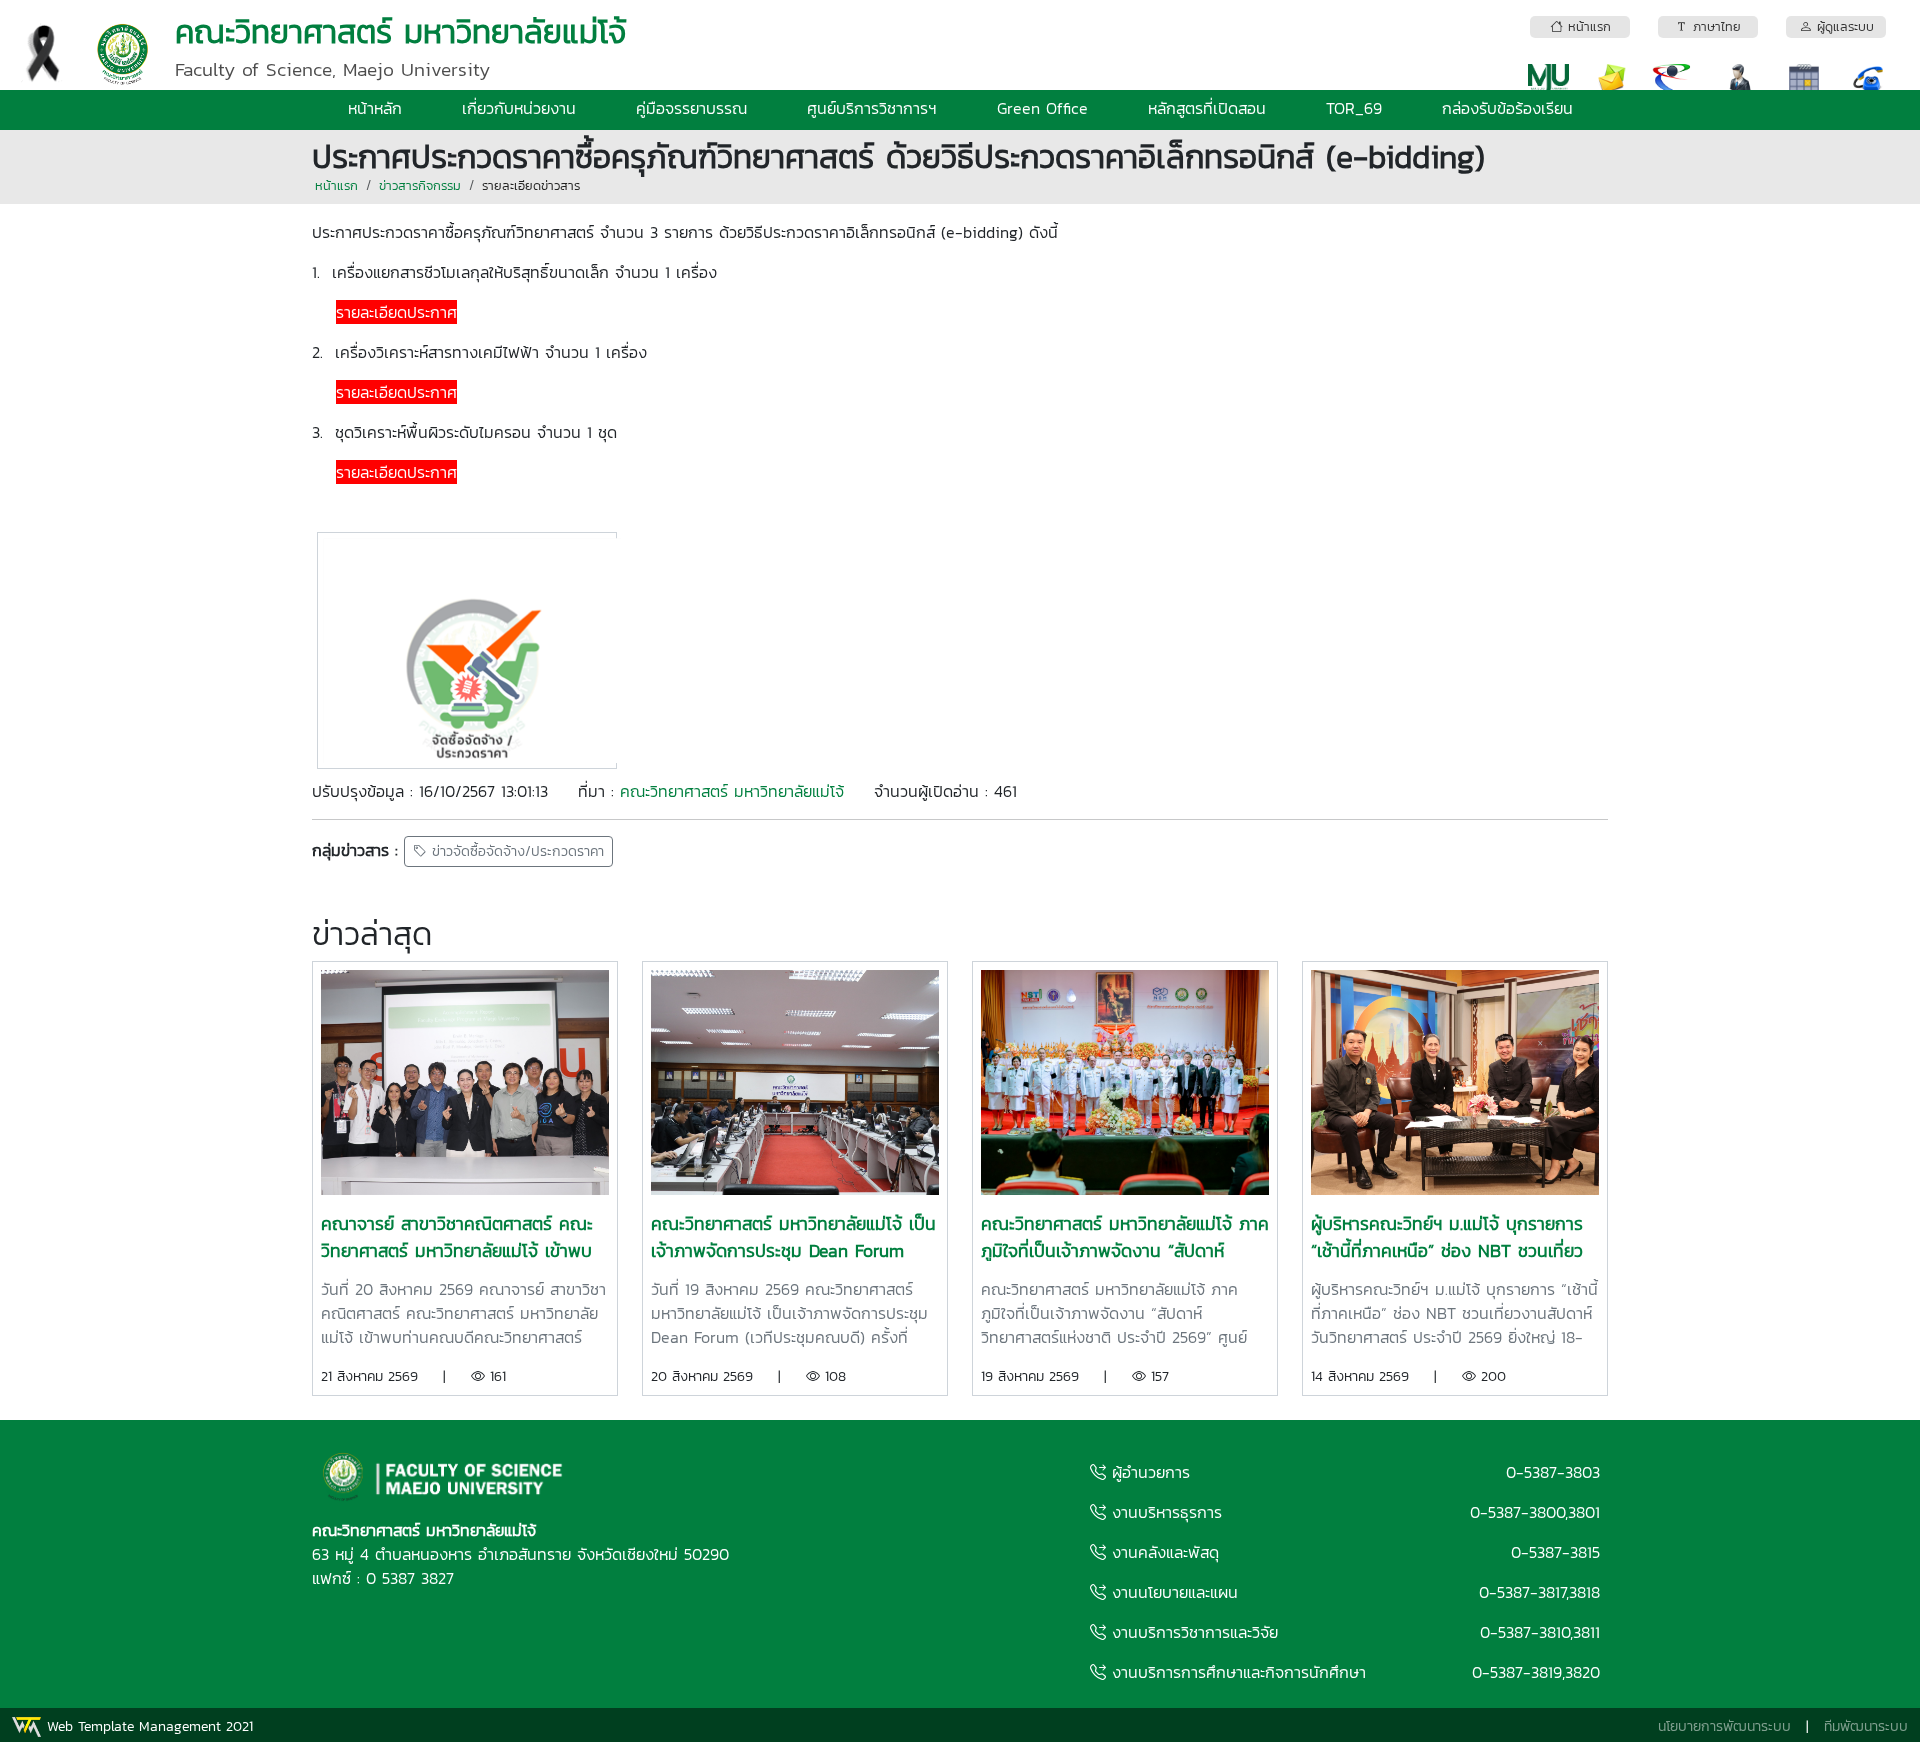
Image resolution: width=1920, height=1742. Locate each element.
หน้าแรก (336, 185)
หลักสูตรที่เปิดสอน (1207, 108)
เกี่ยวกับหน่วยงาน (519, 108)
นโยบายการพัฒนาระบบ (1724, 1726)
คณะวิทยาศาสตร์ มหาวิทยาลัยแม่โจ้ (732, 791)
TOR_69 (1354, 108)
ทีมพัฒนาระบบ (1866, 1726)
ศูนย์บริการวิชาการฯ (872, 108)
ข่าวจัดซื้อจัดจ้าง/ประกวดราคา (515, 851)
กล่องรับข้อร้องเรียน (1507, 108)
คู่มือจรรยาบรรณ (691, 108)
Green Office (1042, 108)
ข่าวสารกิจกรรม (420, 185)
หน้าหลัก (375, 108)
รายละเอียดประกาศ (396, 312)
